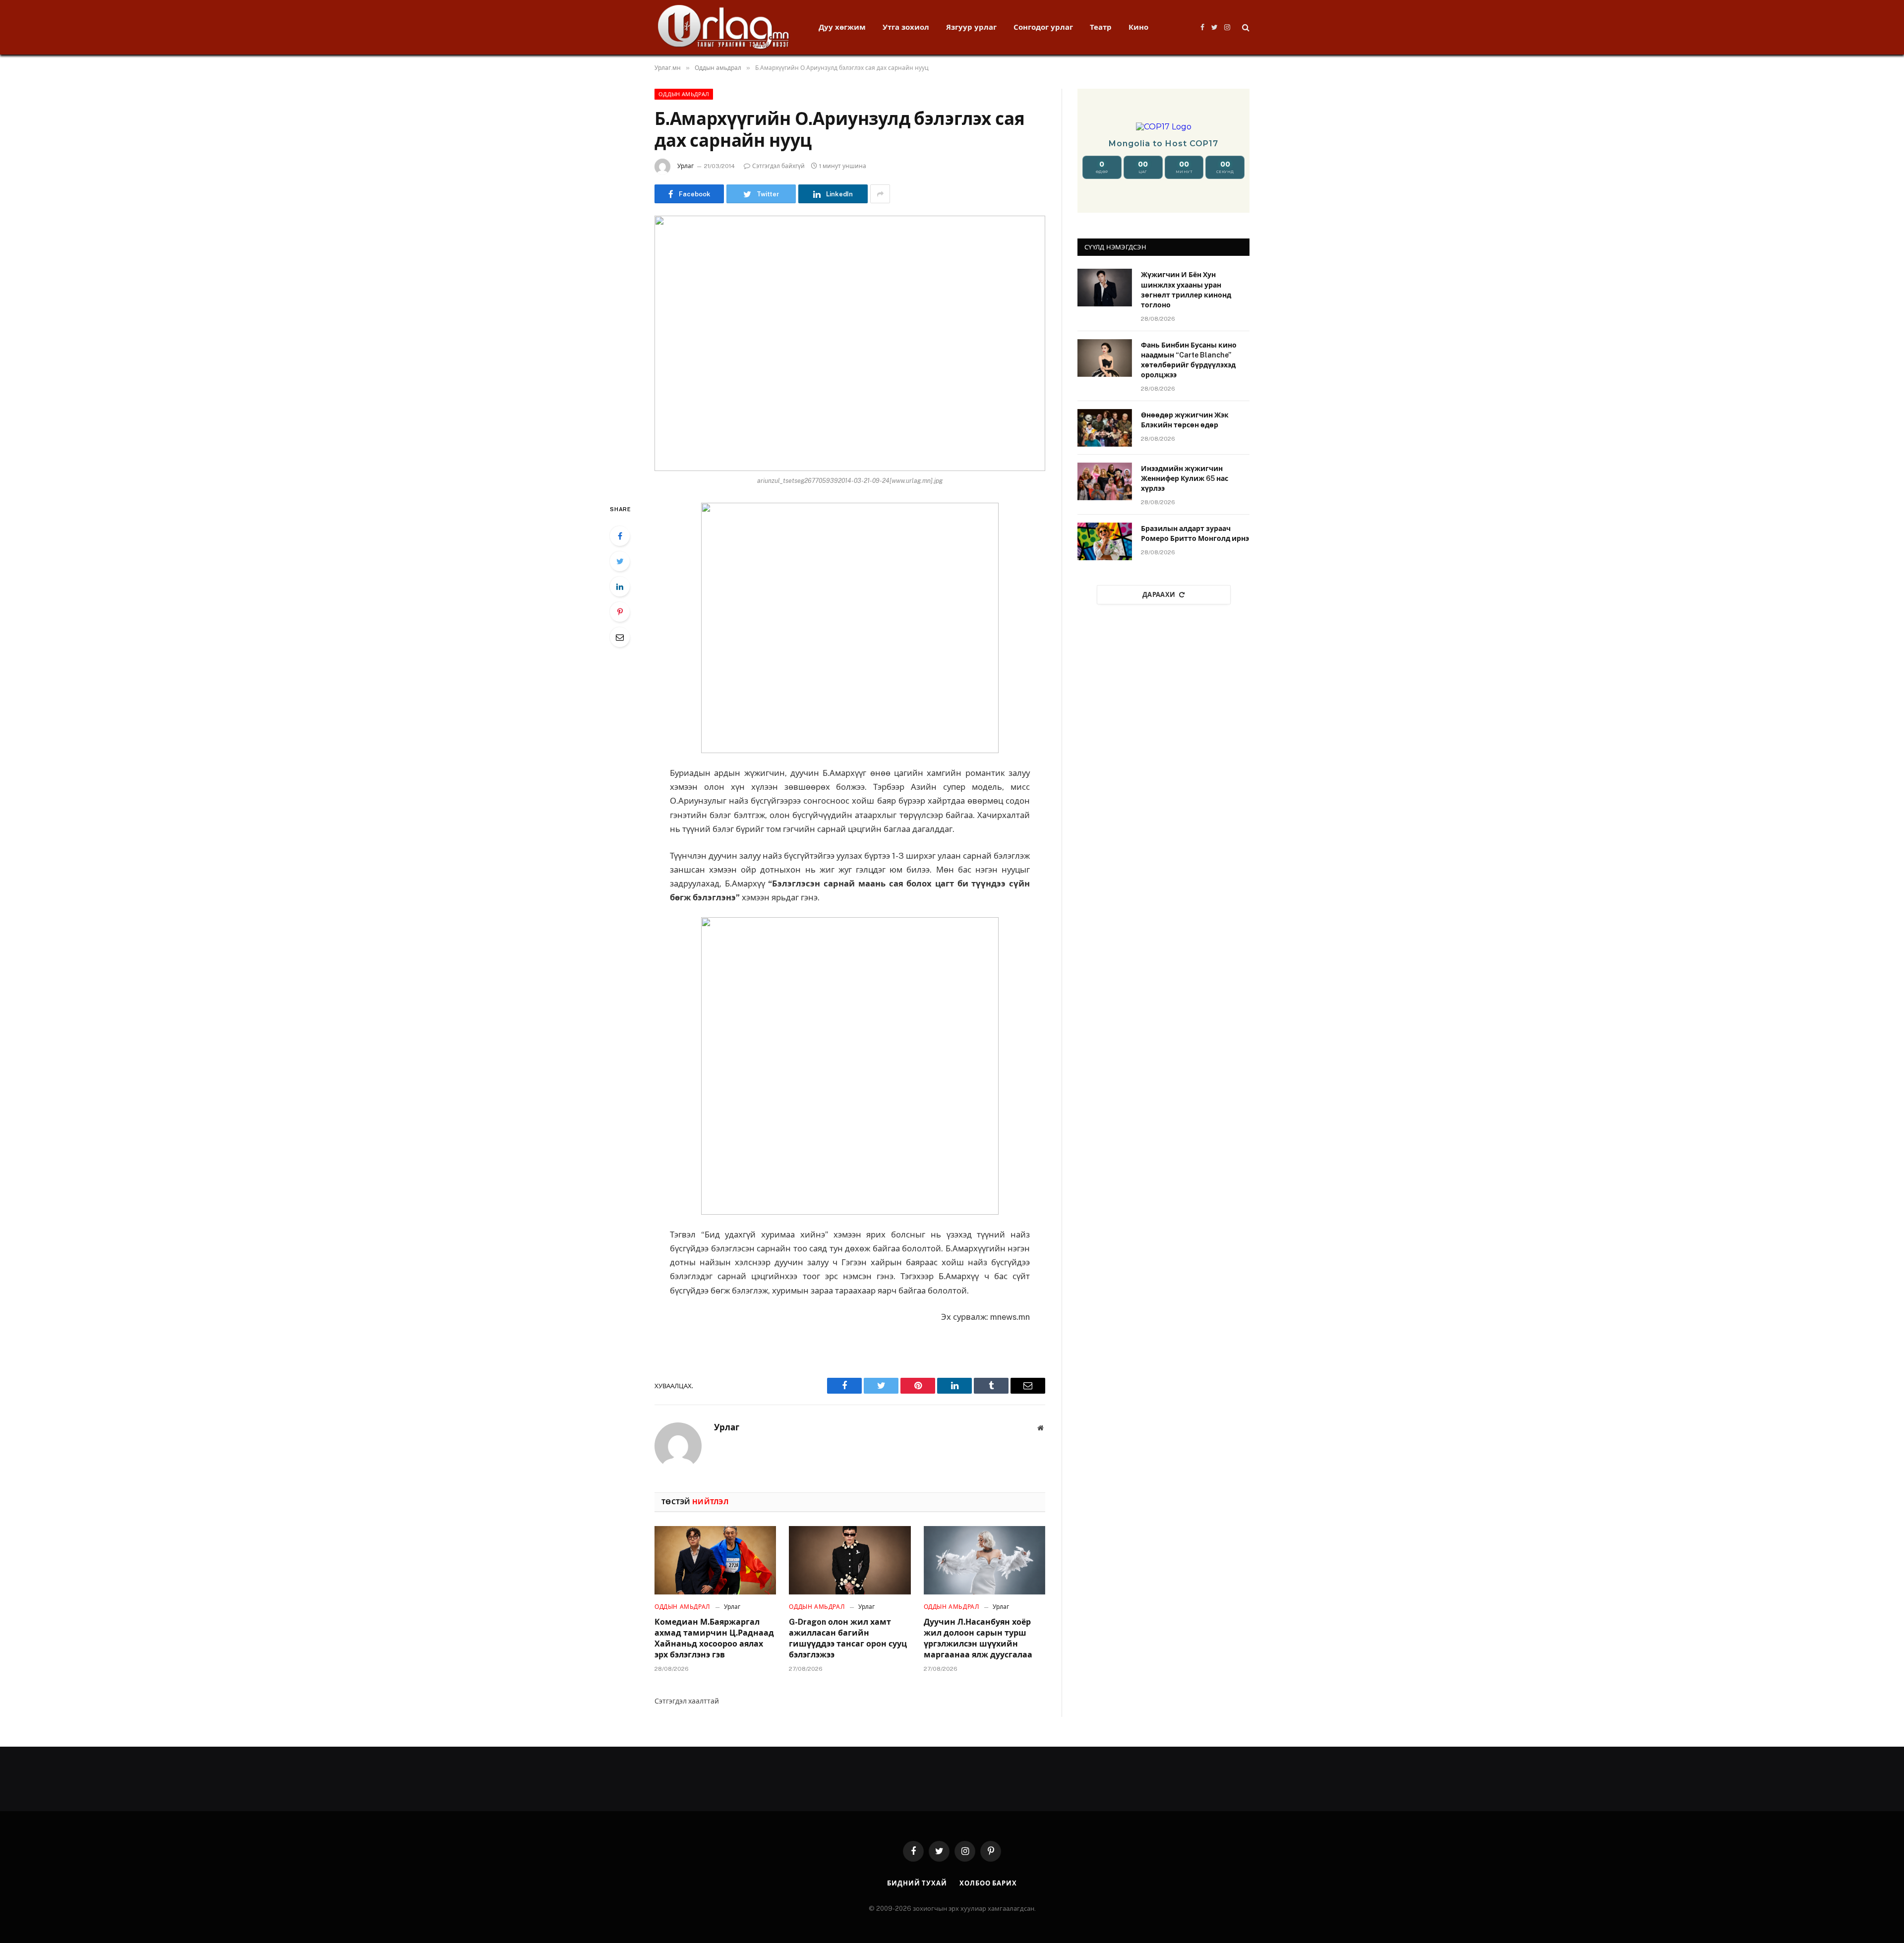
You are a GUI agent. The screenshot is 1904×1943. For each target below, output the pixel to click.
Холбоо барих (988, 1883)
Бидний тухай (917, 1883)
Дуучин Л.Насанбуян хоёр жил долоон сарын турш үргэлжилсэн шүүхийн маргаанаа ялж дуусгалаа (978, 1638)
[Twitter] (620, 561)
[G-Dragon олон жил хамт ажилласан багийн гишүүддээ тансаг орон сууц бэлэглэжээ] (850, 1560)
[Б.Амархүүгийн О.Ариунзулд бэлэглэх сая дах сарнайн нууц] (850, 343)
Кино (1138, 27)
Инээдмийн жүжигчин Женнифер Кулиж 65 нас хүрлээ (1185, 478)
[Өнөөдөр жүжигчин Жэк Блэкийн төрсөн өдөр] (1105, 428)
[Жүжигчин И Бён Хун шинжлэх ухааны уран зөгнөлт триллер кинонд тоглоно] (1105, 288)
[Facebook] (620, 536)
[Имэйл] (620, 637)
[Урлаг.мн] (724, 27)
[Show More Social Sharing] (880, 194)
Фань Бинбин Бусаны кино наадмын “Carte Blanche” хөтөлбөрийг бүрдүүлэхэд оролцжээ (1189, 360)
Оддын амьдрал (684, 94)
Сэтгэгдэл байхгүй (778, 166)
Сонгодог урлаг (1043, 27)
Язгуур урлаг (971, 27)
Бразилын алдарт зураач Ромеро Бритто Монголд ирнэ (1195, 533)
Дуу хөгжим (842, 27)
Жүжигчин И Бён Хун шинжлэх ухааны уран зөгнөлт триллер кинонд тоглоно (1186, 290)
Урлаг (685, 166)
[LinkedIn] (620, 587)
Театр (1101, 27)
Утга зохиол (906, 27)
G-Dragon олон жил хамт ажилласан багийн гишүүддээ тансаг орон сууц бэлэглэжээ (848, 1638)
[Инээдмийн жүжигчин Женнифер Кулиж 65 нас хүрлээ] (1105, 481)
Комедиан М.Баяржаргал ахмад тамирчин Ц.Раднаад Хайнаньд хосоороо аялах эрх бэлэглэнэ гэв (714, 1638)
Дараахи (1159, 595)
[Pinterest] (620, 612)
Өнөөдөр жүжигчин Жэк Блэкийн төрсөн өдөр (1185, 420)
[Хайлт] (1245, 28)
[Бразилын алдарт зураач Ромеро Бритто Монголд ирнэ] (1105, 541)
